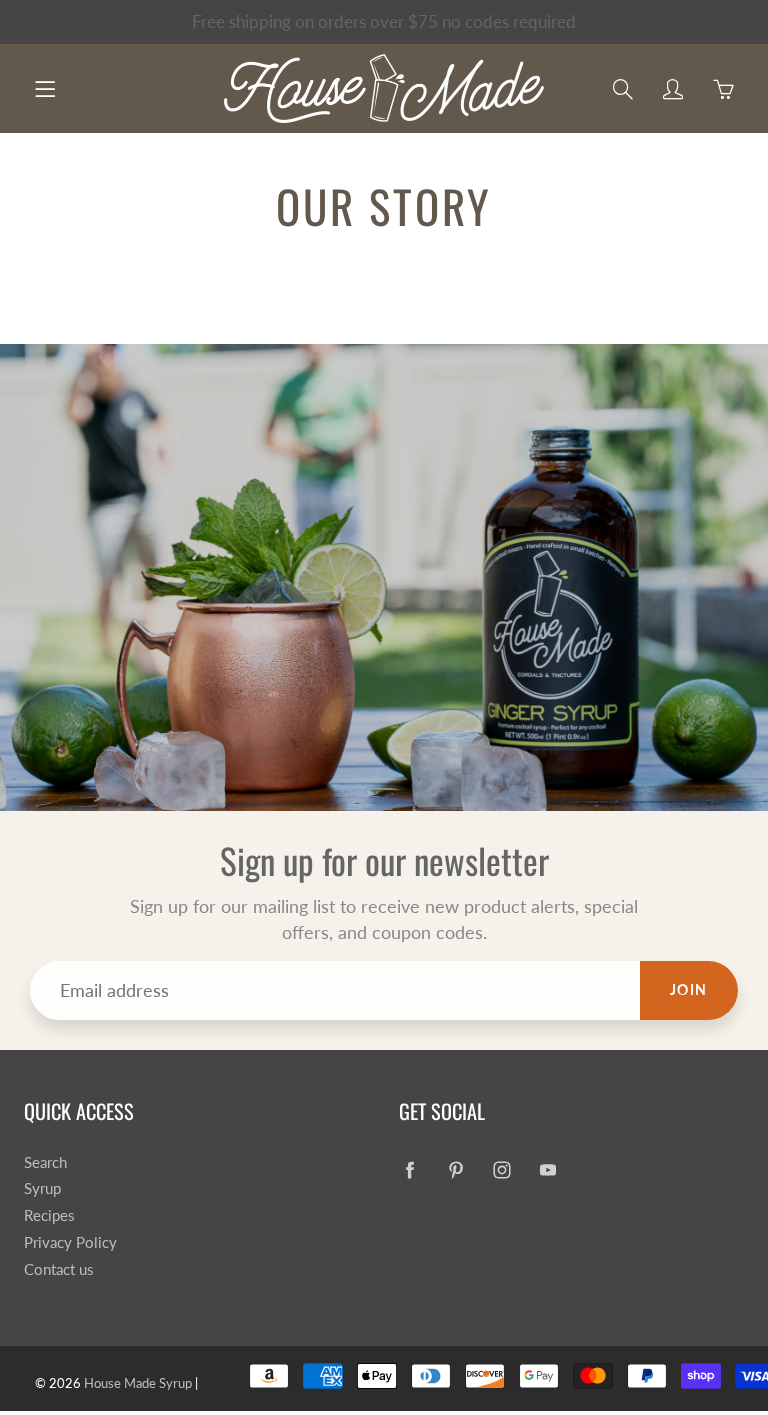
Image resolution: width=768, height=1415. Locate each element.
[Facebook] (409, 1170)
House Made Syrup (138, 1383)
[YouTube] (547, 1170)
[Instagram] (501, 1170)
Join (689, 989)
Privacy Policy (70, 1242)
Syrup (42, 1188)
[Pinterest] (455, 1170)
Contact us (59, 1269)
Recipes (49, 1215)
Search (45, 1162)
